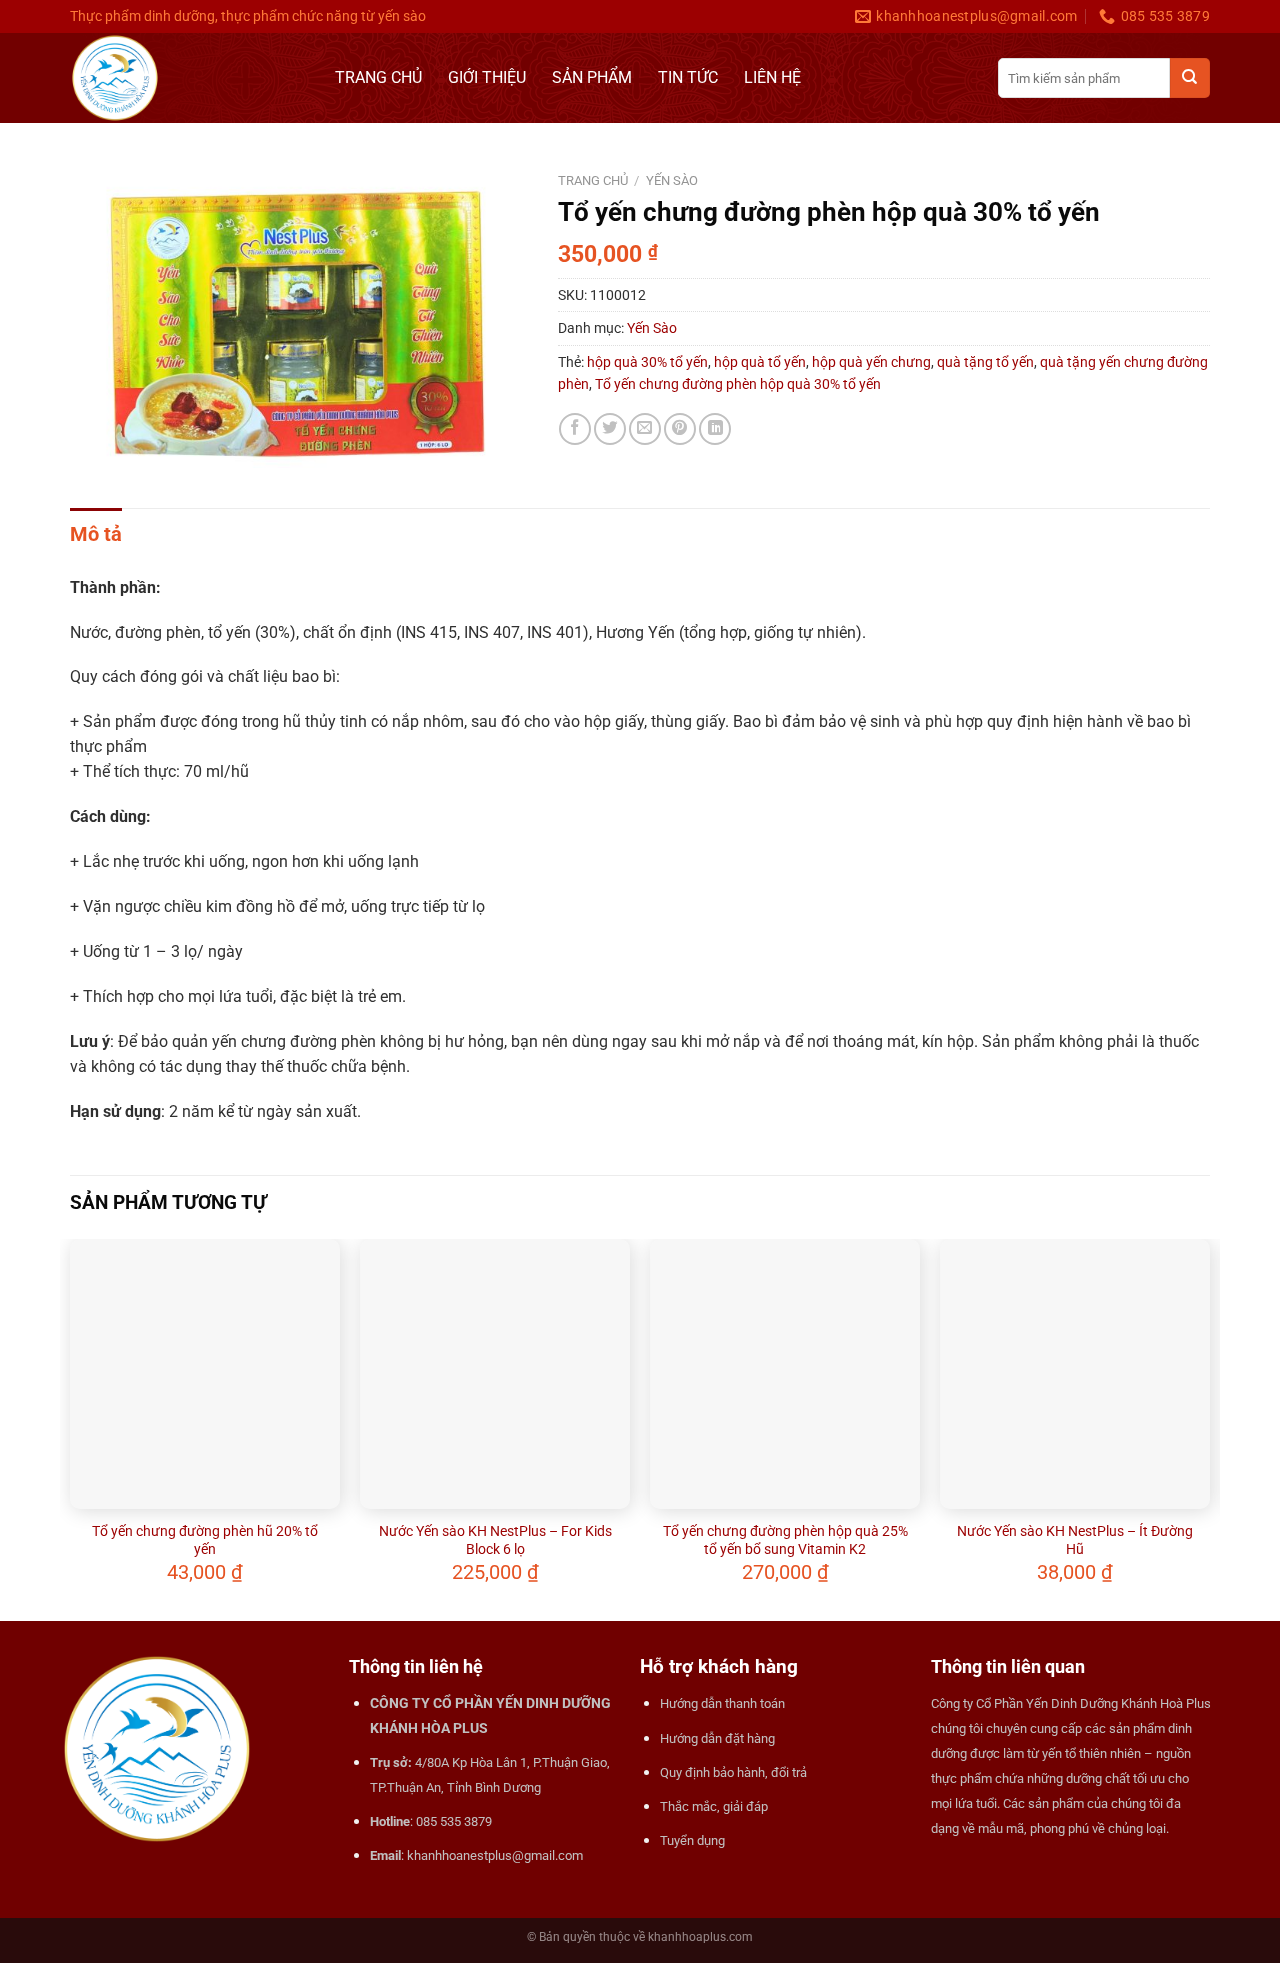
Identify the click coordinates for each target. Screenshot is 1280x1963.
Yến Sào (672, 180)
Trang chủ (593, 180)
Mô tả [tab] (96, 534)
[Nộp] (1190, 78)
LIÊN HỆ (772, 78)
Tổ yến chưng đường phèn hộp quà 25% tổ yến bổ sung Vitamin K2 (785, 1540)
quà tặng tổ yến (985, 362)
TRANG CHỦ (378, 78)
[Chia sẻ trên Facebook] (575, 429)
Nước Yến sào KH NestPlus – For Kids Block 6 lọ (495, 1540)
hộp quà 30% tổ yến (647, 362)
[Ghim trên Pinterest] (680, 429)
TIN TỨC (688, 78)
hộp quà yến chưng (871, 362)
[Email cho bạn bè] (645, 429)
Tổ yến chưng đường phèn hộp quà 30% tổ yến (738, 384)
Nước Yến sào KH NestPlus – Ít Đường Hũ (1075, 1540)
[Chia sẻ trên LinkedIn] (715, 429)
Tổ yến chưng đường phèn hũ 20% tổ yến (205, 1540)
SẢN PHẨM (592, 78)
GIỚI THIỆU (487, 78)
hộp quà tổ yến (760, 362)
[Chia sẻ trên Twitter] (610, 429)
